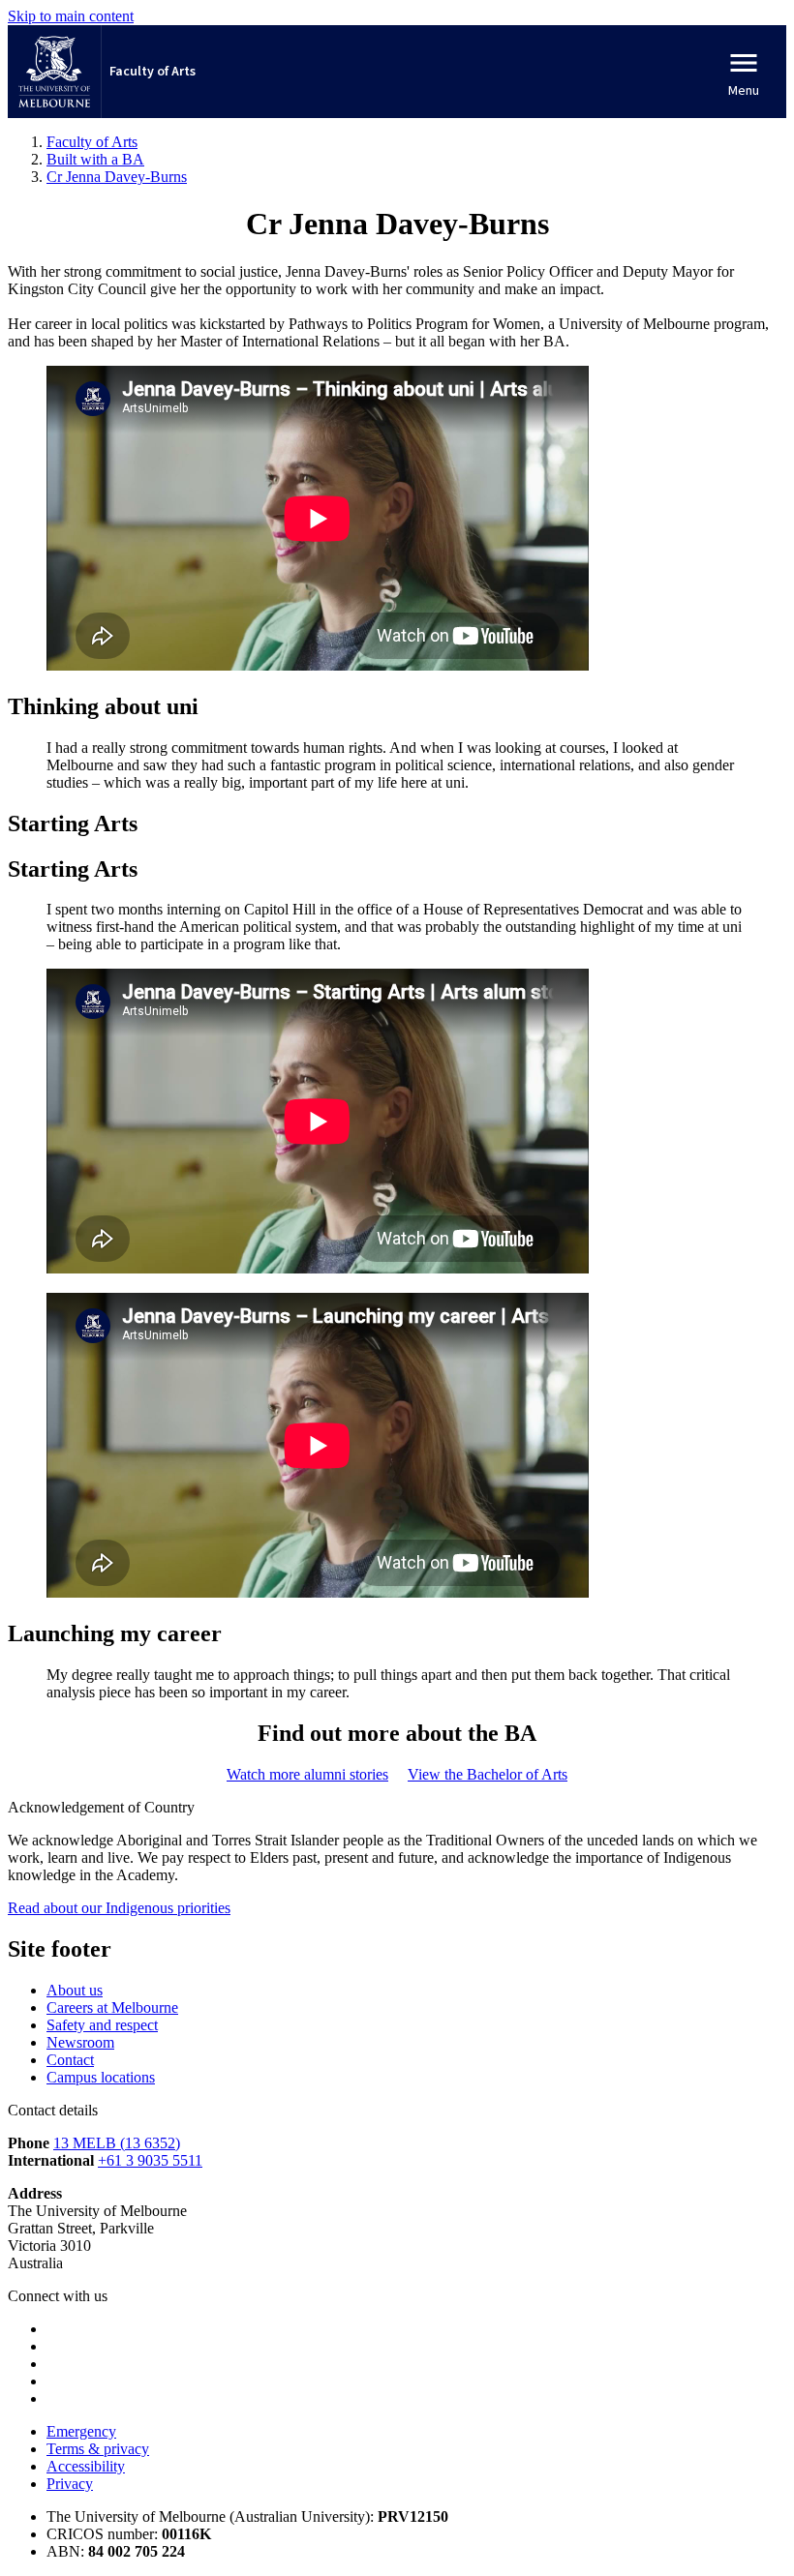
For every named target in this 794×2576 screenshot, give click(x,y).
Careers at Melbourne (112, 2007)
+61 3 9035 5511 (150, 2160)
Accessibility (86, 2466)
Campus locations (101, 2077)
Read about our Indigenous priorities (119, 1908)
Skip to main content (71, 16)
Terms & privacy (98, 2449)
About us (75, 1990)
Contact (70, 2060)
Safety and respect (102, 2025)
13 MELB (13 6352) (117, 2143)
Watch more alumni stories (307, 1774)
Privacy (70, 2484)
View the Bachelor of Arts (488, 1774)
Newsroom (80, 2042)
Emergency (81, 2431)
